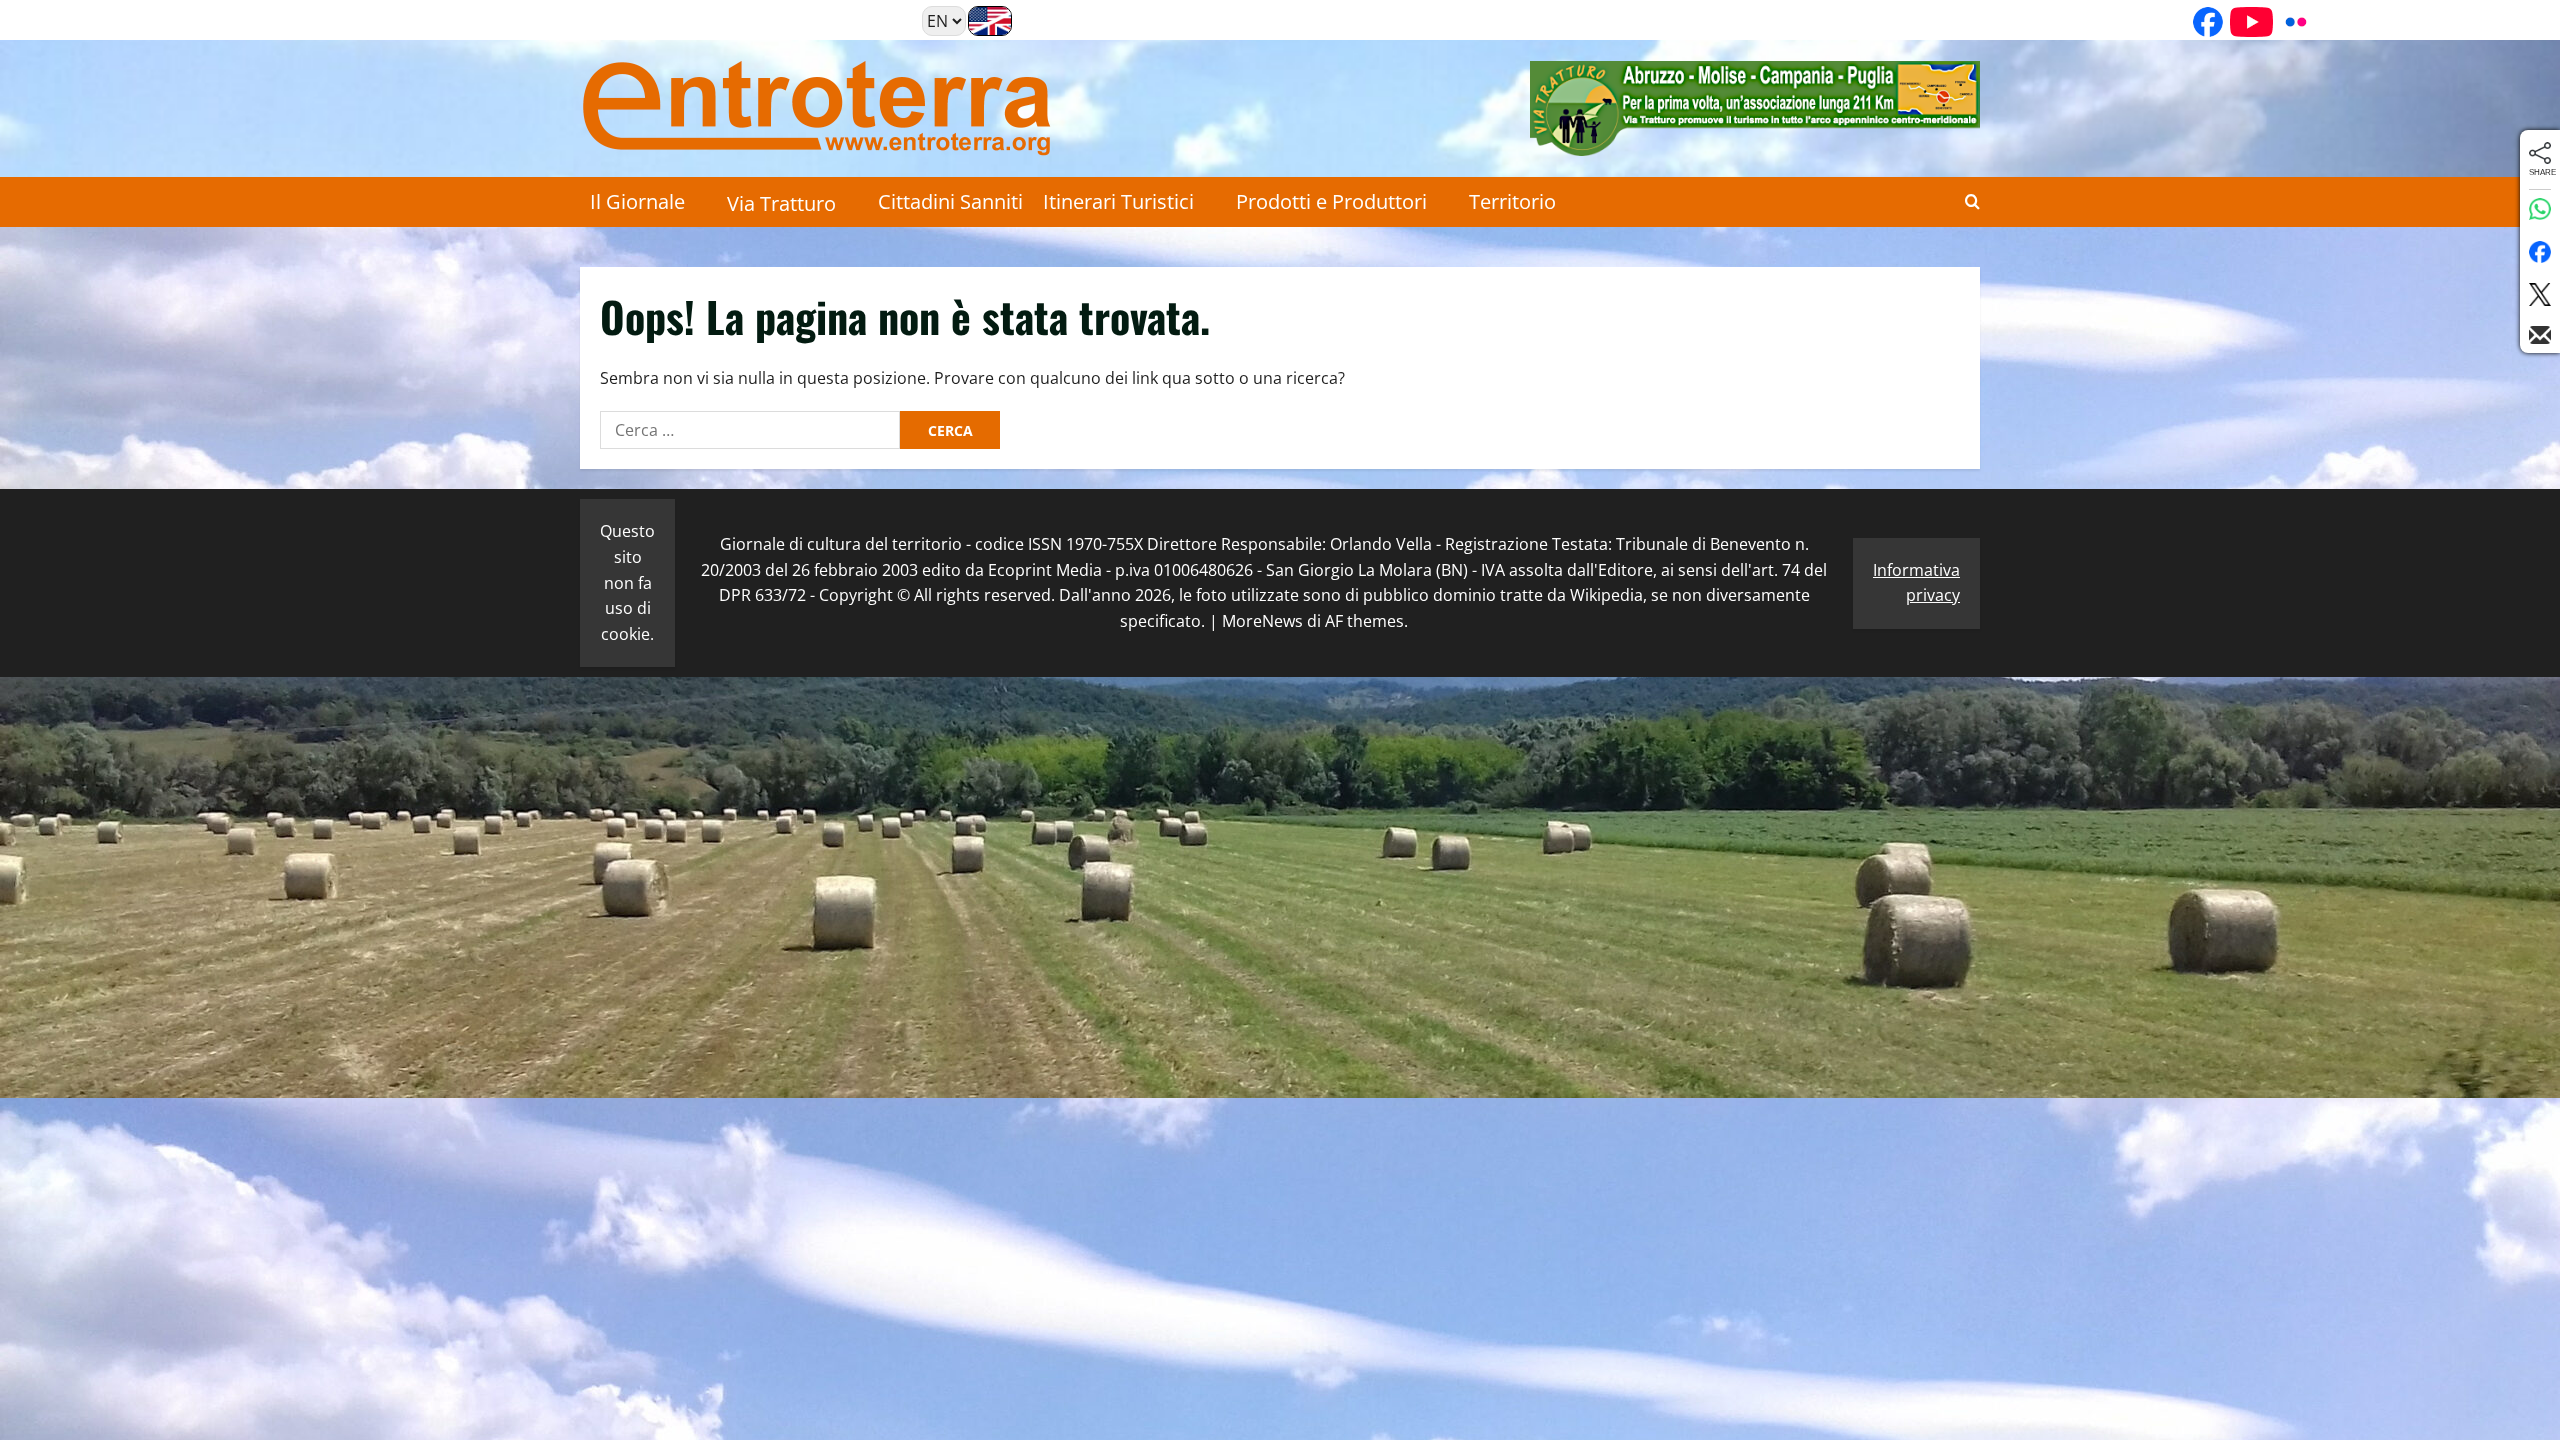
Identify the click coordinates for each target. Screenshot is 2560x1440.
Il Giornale (637, 201)
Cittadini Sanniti (950, 201)
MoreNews (1262, 621)
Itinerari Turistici (1118, 201)
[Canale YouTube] (2245, 22)
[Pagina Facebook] (2201, 22)
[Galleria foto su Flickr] (2289, 22)
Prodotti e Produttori (1331, 201)
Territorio (1512, 201)
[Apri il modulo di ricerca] (1972, 202)
